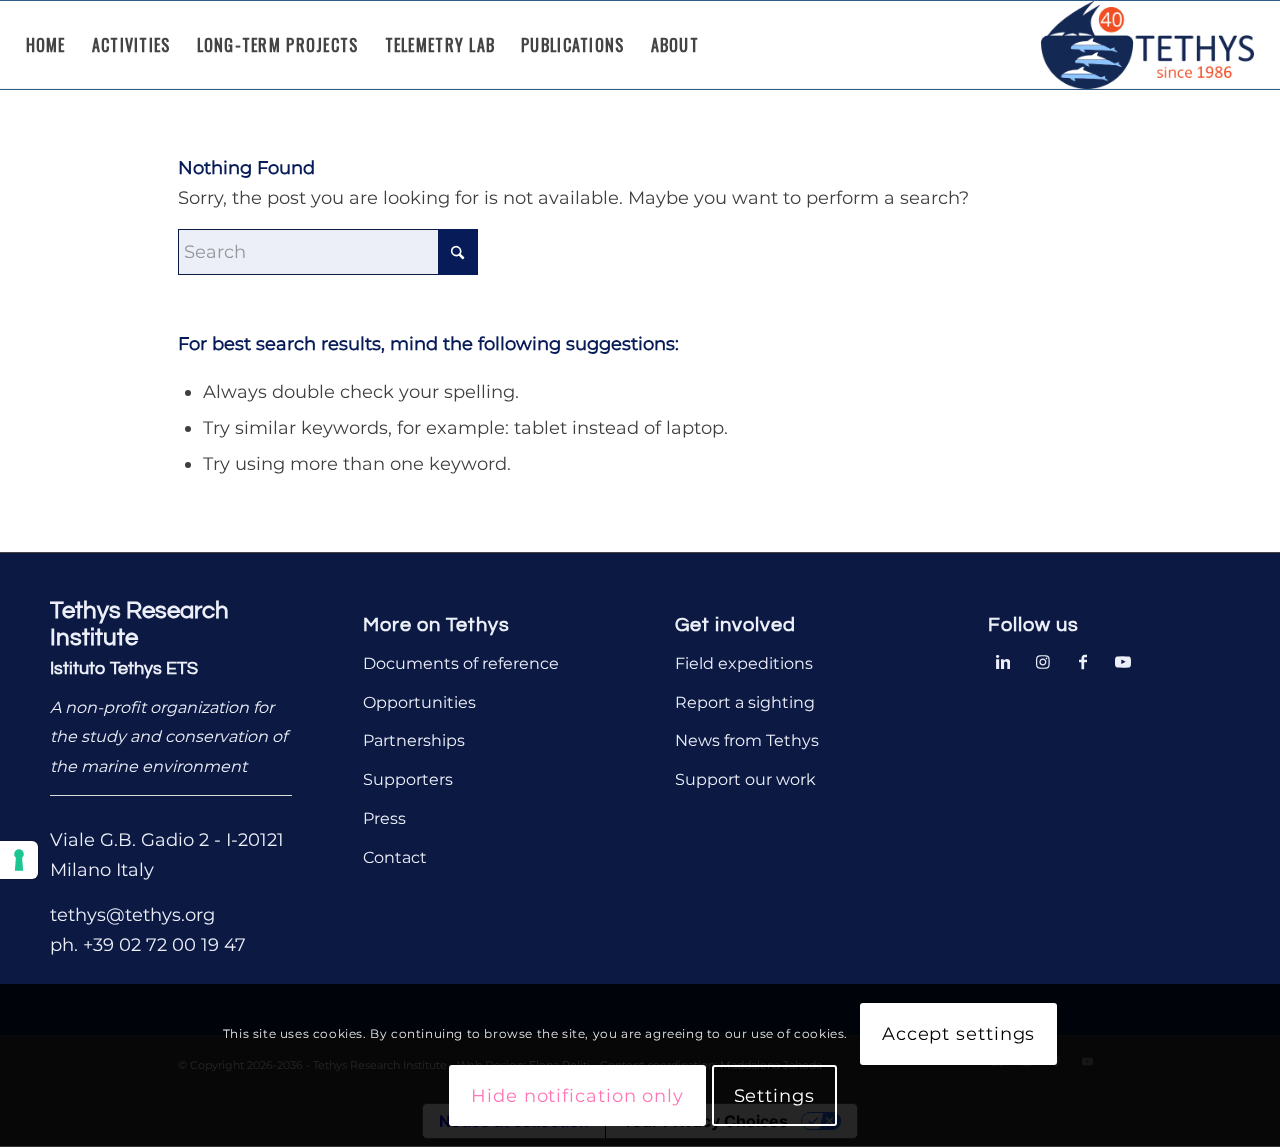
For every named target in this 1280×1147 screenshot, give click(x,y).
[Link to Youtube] (1123, 660)
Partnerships (414, 740)
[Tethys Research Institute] (1148, 45)
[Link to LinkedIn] (1003, 660)
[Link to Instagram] (1043, 660)
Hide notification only (577, 1096)
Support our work (745, 779)
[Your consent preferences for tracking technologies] (19, 860)
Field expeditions (744, 663)
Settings (774, 1096)
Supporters (408, 779)
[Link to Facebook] (1083, 660)
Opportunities (419, 702)
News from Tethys (747, 740)
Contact (395, 857)
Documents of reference (461, 663)
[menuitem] (46, 45)
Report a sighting (745, 702)
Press (384, 818)
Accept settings (959, 1035)
